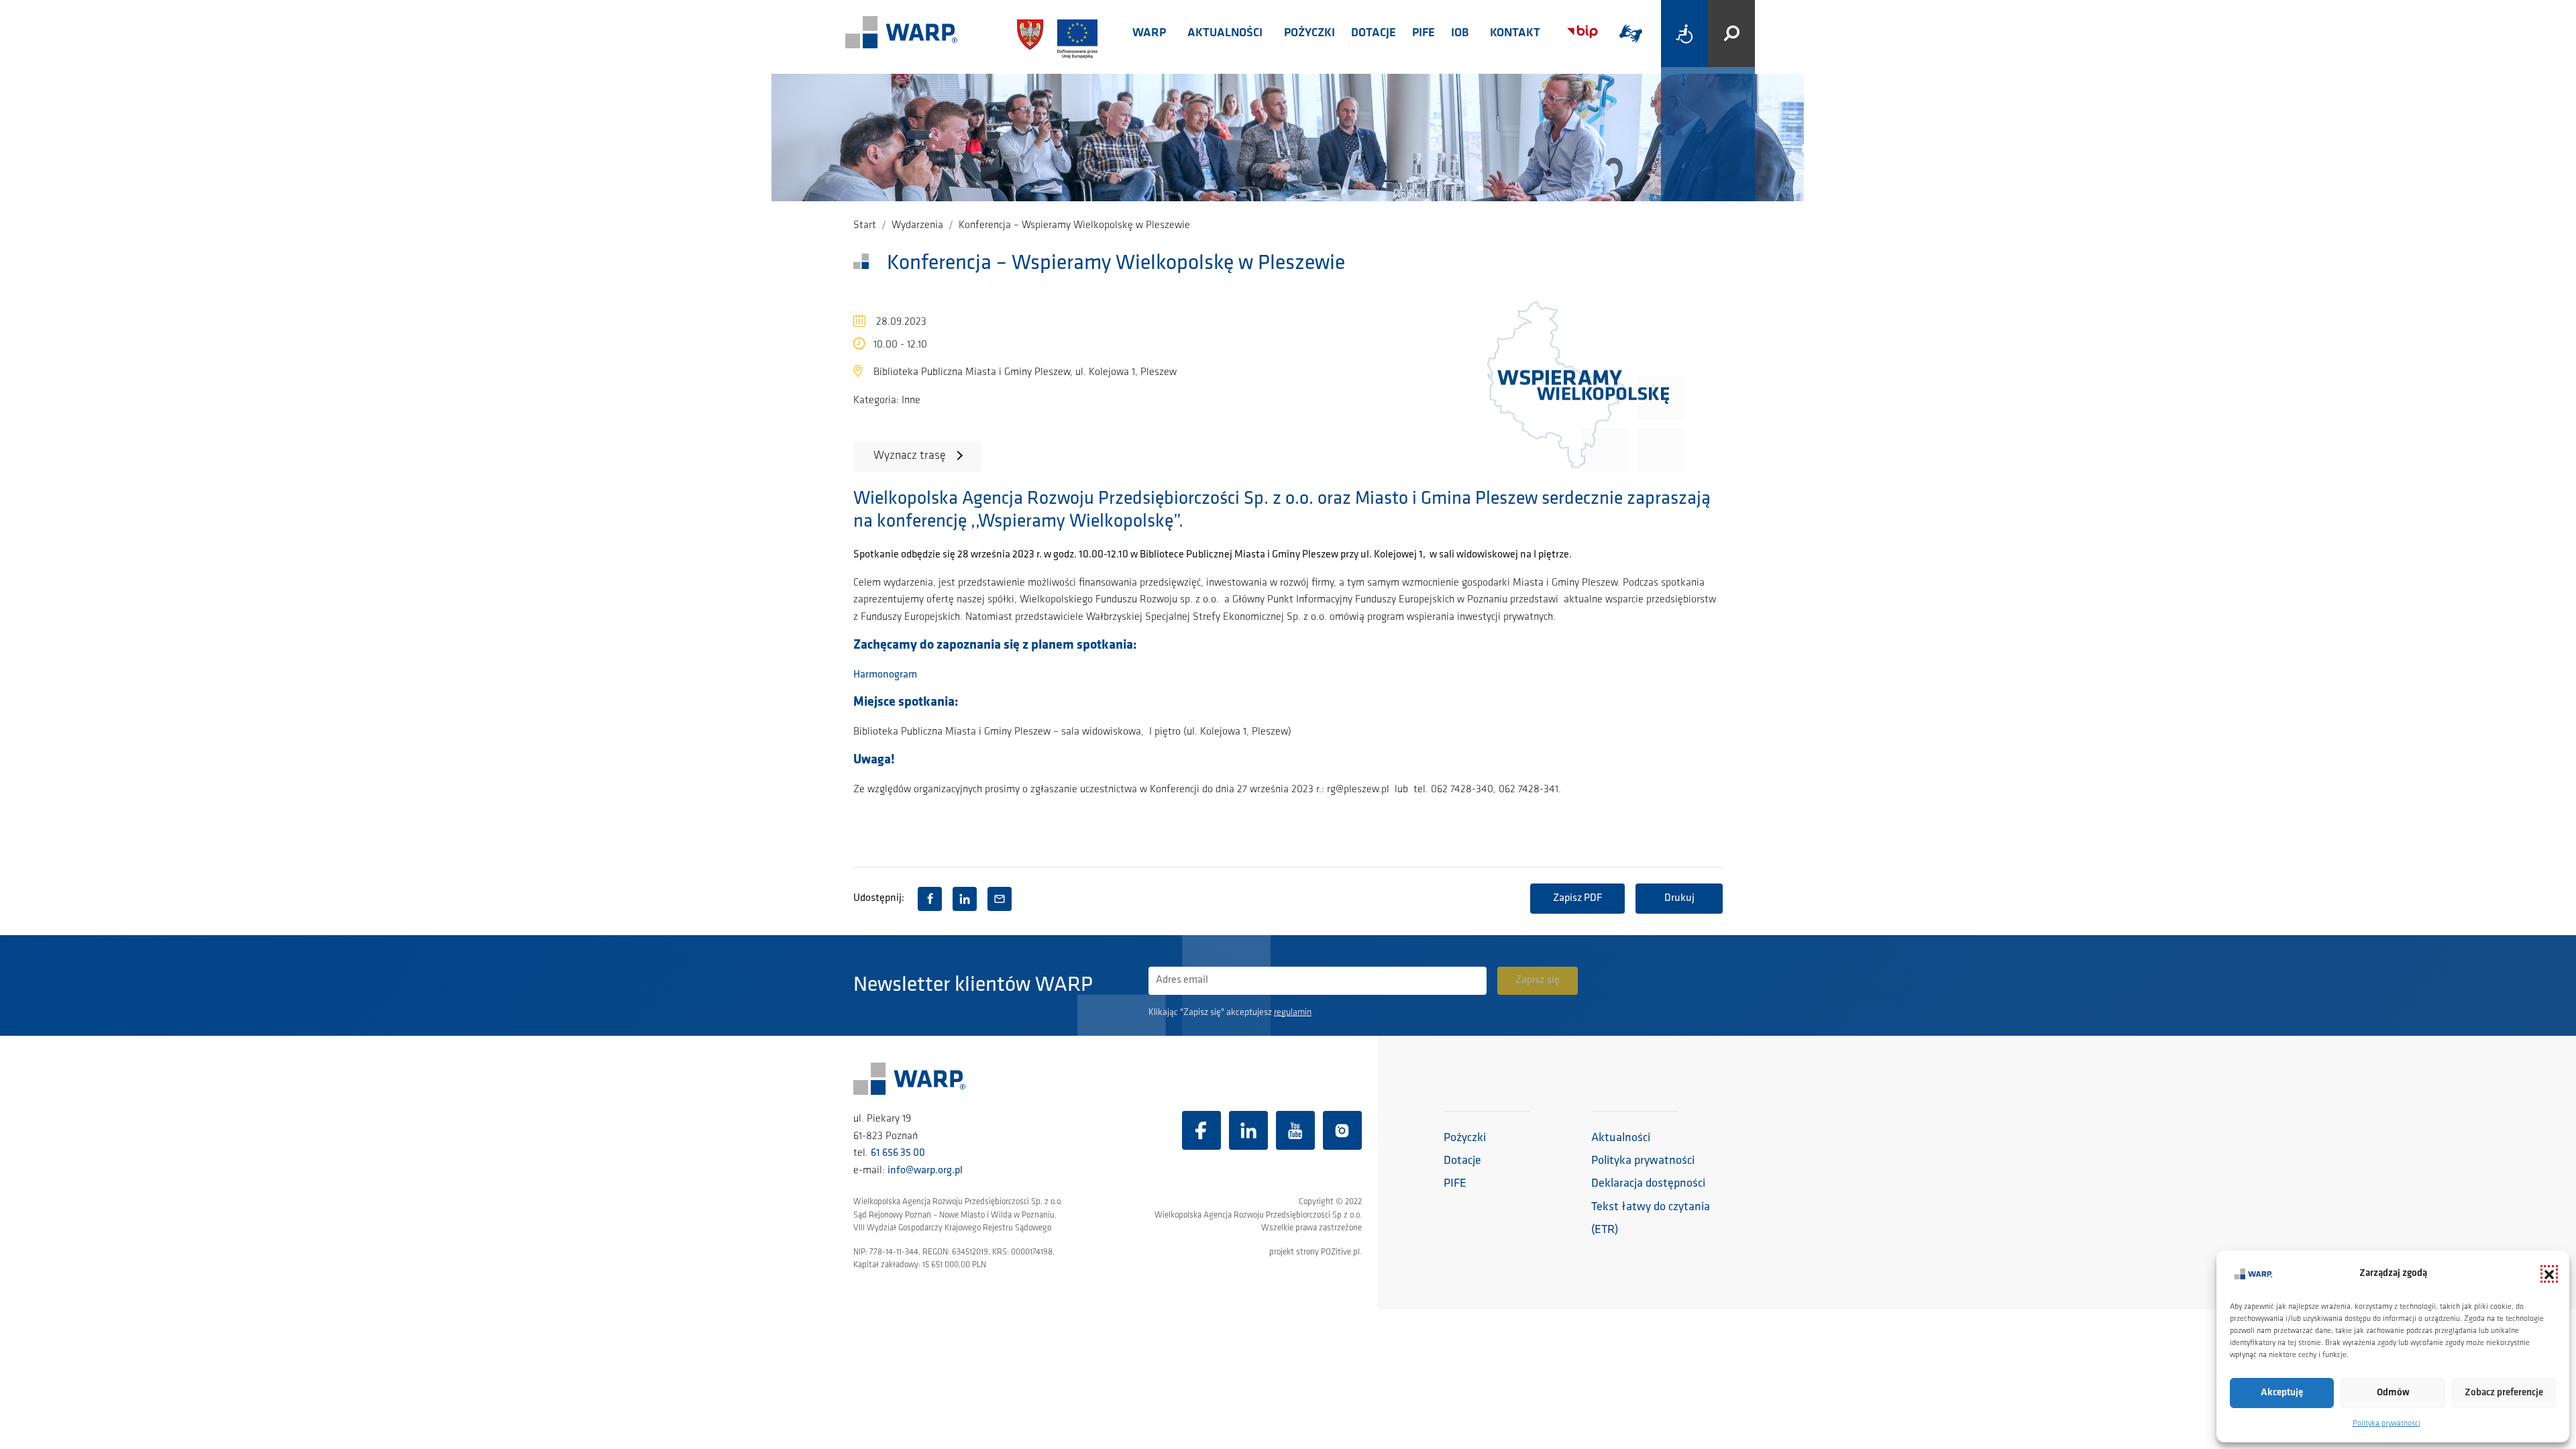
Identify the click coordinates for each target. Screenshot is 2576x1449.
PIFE (1424, 34)
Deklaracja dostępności (1648, 1184)
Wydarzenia (917, 225)
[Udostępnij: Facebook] (930, 899)
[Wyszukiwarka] (1731, 34)
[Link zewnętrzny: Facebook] (1201, 1130)
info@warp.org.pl (925, 1171)
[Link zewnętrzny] (1631, 34)
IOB (1460, 34)
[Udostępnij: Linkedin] (965, 899)
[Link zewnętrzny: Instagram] (1342, 1130)
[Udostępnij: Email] (1000, 899)
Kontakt (1515, 34)
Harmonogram (885, 675)
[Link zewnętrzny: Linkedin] (1248, 1130)
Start (865, 225)
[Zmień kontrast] (1684, 34)
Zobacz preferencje (2504, 1393)
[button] (2549, 1274)
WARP (1149, 34)
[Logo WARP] (902, 34)
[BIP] (1582, 32)
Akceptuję (2282, 1393)
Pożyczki (1309, 34)
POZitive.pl (1340, 1252)
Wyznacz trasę (910, 456)
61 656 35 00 (898, 1153)
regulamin (1293, 1013)
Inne (911, 400)
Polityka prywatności (2386, 1424)
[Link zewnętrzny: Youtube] (1295, 1130)
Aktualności (1225, 34)
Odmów (2393, 1393)
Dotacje (1374, 34)
